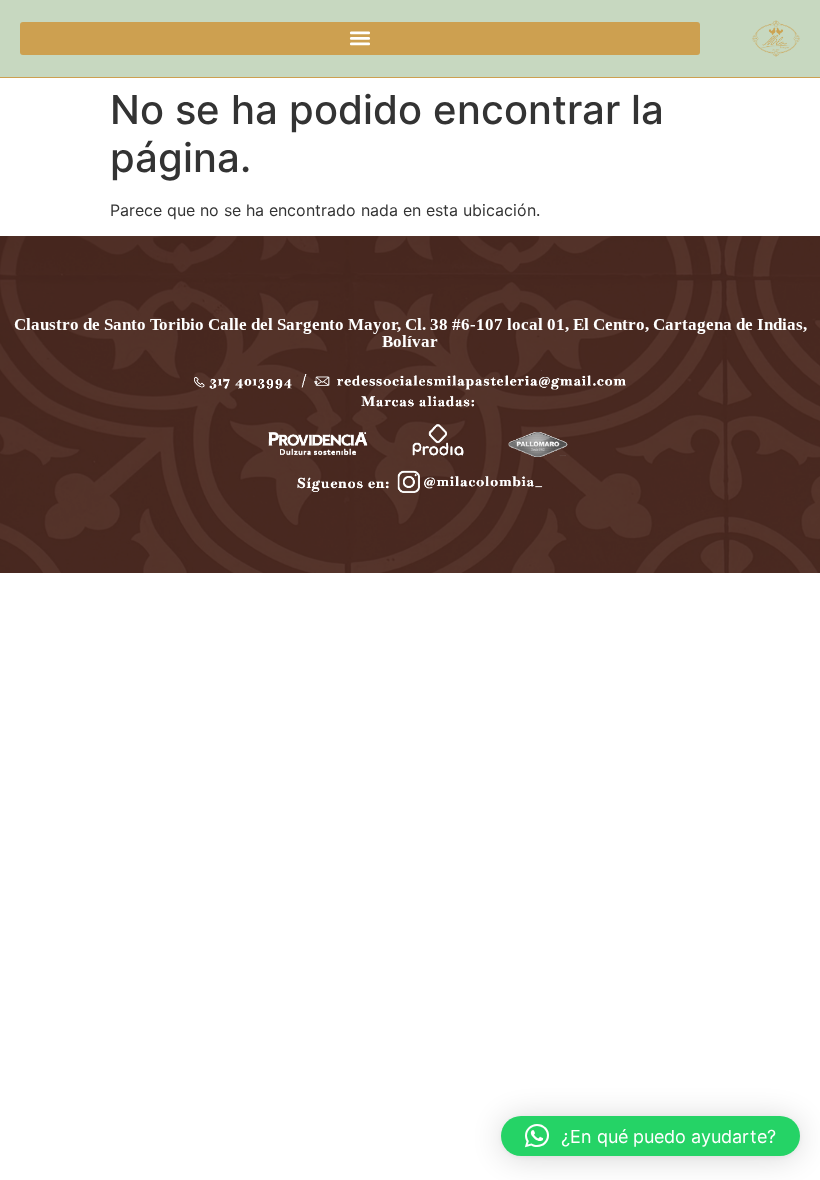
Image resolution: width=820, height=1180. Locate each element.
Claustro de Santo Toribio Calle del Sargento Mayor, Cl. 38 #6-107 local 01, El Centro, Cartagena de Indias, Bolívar (410, 333)
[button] (360, 38)
